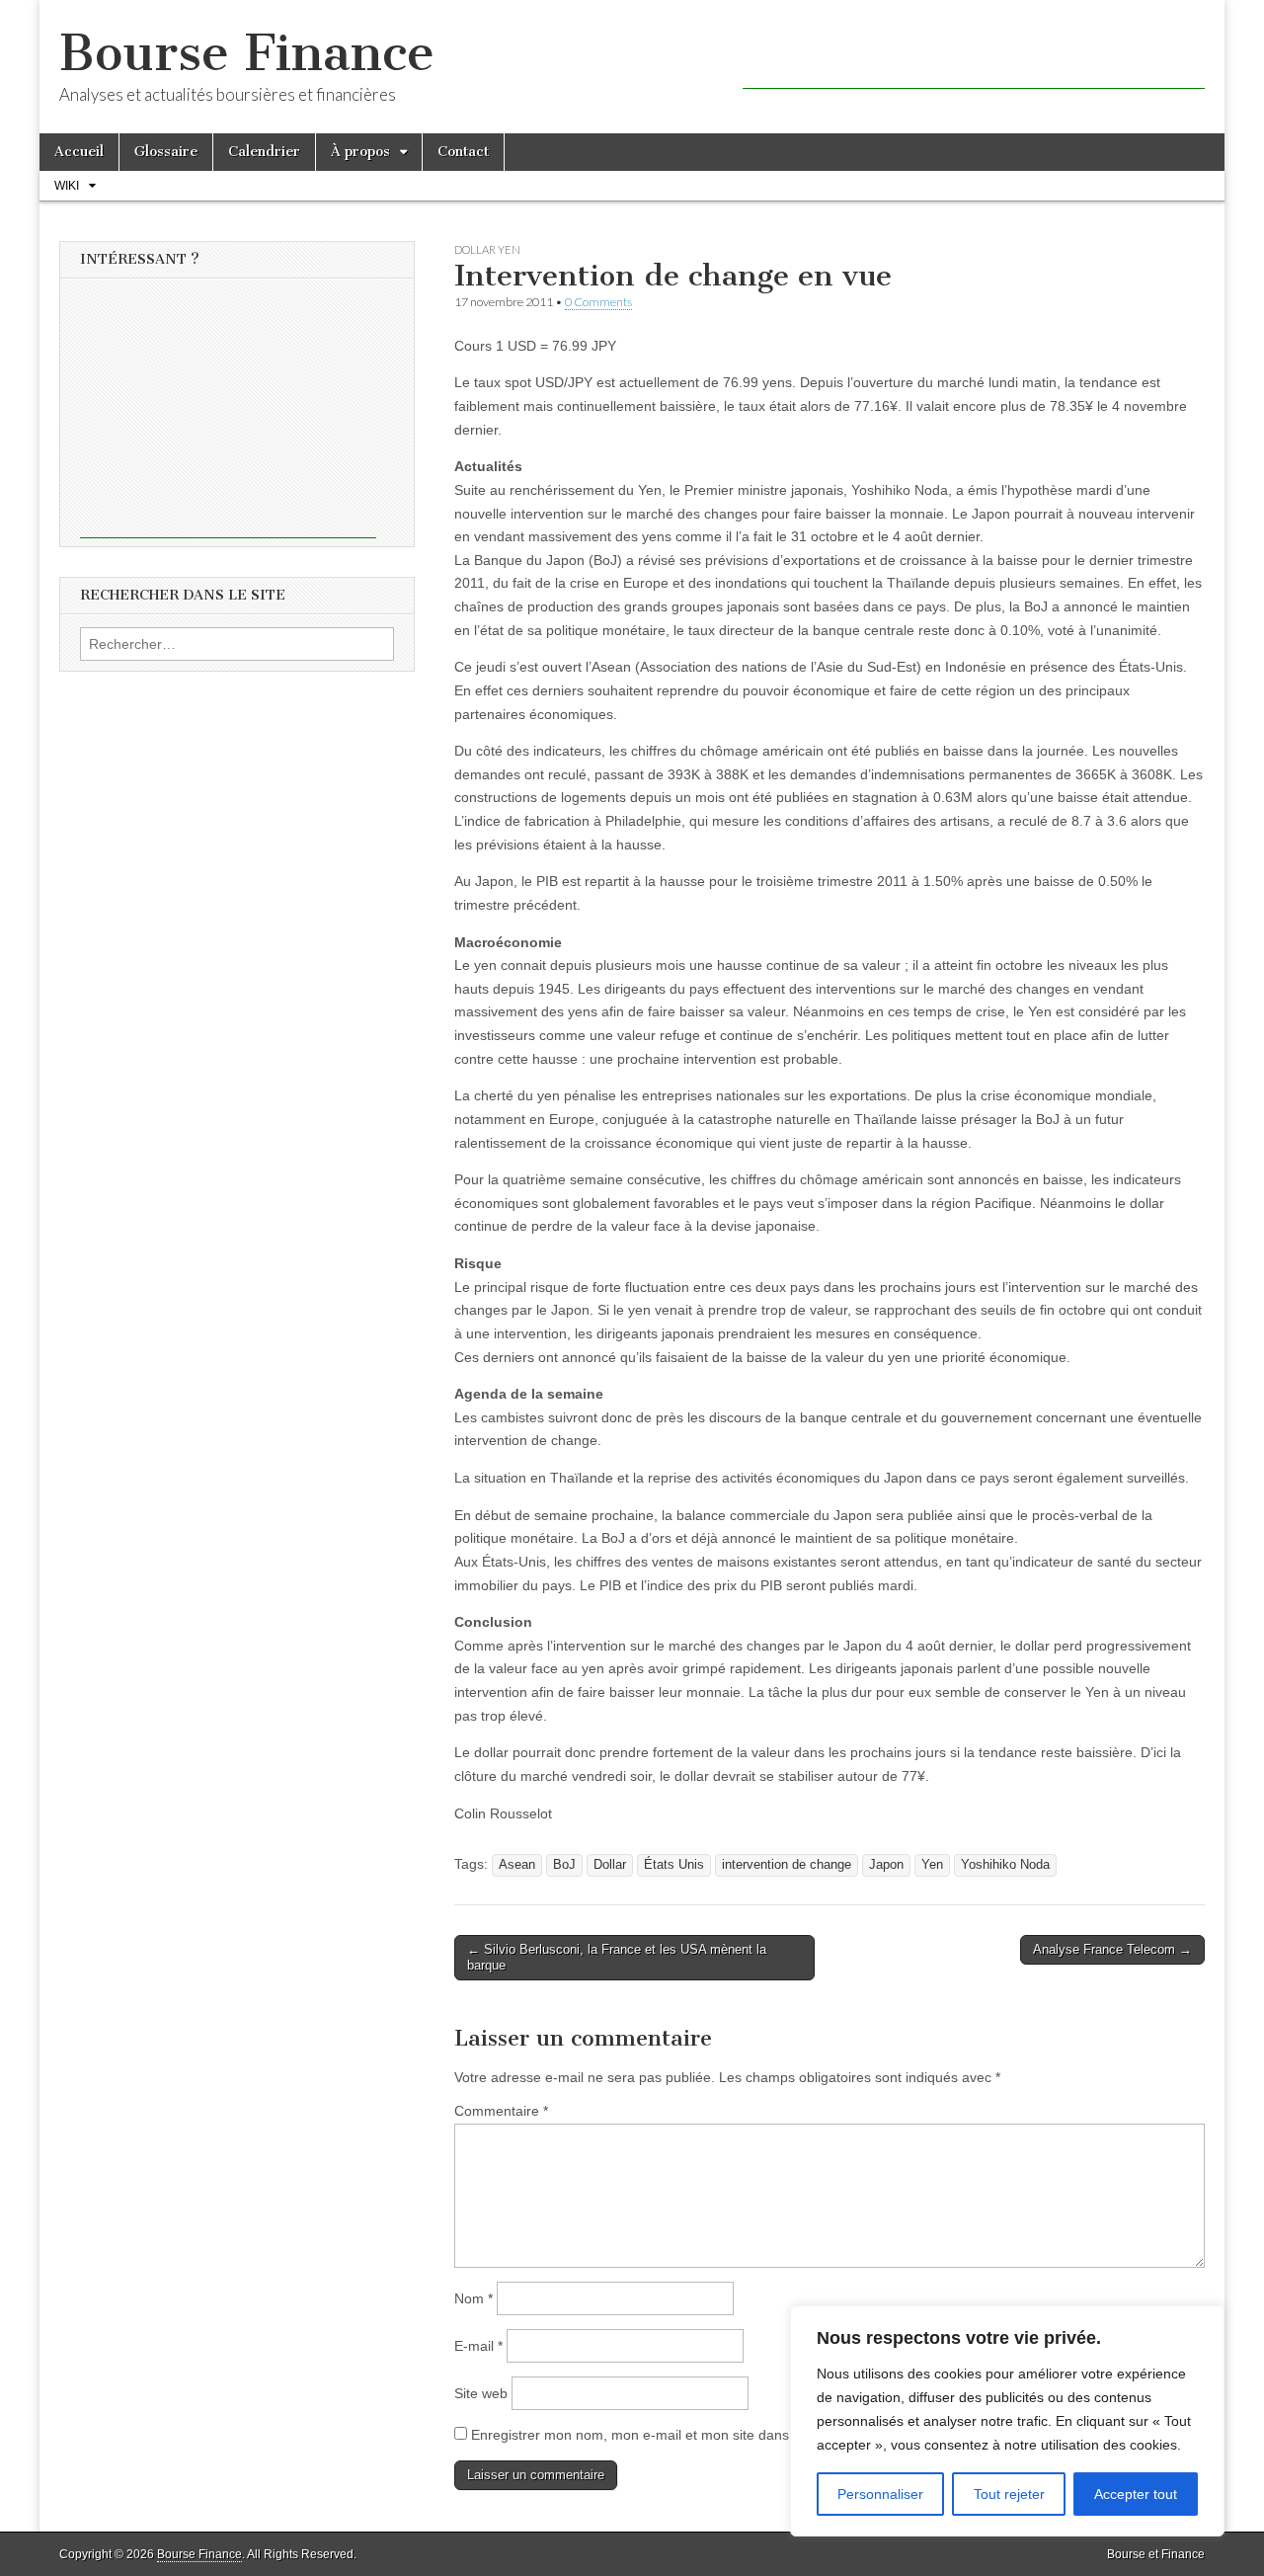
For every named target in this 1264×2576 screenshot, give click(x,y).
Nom (474, 2298)
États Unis (674, 1865)
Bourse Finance (247, 53)
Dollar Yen (487, 249)
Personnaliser (880, 2494)
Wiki (67, 186)
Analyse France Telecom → (1112, 1949)
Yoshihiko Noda (1005, 1865)
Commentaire (501, 2111)
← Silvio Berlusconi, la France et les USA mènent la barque (617, 1957)
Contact (463, 152)
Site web (481, 2393)
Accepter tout (1136, 2494)
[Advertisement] (974, 59)
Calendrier (264, 152)
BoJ (564, 1865)
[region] (1007, 2421)
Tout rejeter (1009, 2494)
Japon (886, 1865)
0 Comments (598, 302)
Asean (517, 1865)
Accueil (79, 152)
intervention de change (787, 1865)
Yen (932, 1865)
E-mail (478, 2346)
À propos (360, 152)
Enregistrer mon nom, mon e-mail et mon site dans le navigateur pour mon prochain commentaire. (779, 2435)
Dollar (610, 1865)
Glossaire (166, 152)
